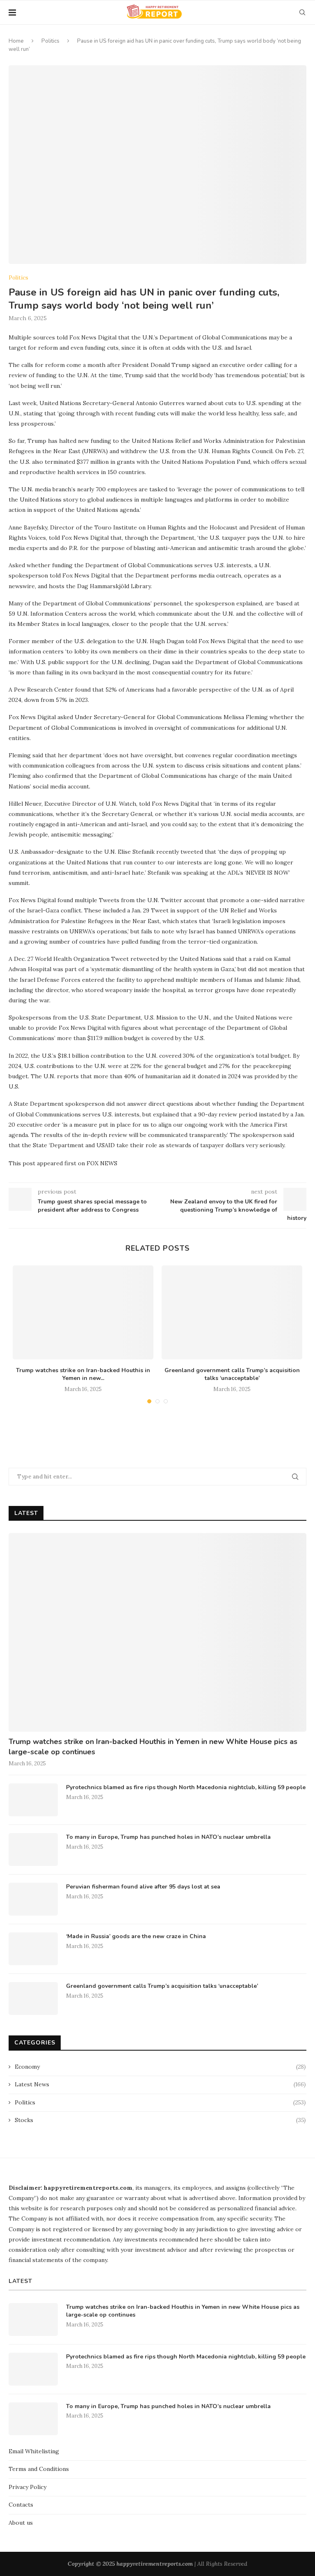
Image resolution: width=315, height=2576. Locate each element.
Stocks (160, 2120)
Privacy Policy (27, 2487)
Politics (50, 41)
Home (16, 41)
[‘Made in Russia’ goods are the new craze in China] (33, 1949)
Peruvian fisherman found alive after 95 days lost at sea (143, 1887)
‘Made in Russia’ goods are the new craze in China (136, 1936)
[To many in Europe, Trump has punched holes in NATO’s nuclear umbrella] (33, 1849)
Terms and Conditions (39, 2469)
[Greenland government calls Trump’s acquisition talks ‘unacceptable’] (232, 1312)
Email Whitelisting (34, 2451)
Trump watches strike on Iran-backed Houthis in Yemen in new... (83, 1374)
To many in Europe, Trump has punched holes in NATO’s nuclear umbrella (168, 1837)
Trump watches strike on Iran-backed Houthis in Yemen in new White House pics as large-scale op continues (153, 1747)
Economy (160, 2067)
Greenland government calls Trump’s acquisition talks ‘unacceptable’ (232, 1374)
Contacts (21, 2505)
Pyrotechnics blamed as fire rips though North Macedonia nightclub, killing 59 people (186, 1787)
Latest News (160, 2084)
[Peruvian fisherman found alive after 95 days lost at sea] (33, 1899)
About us (21, 2523)
